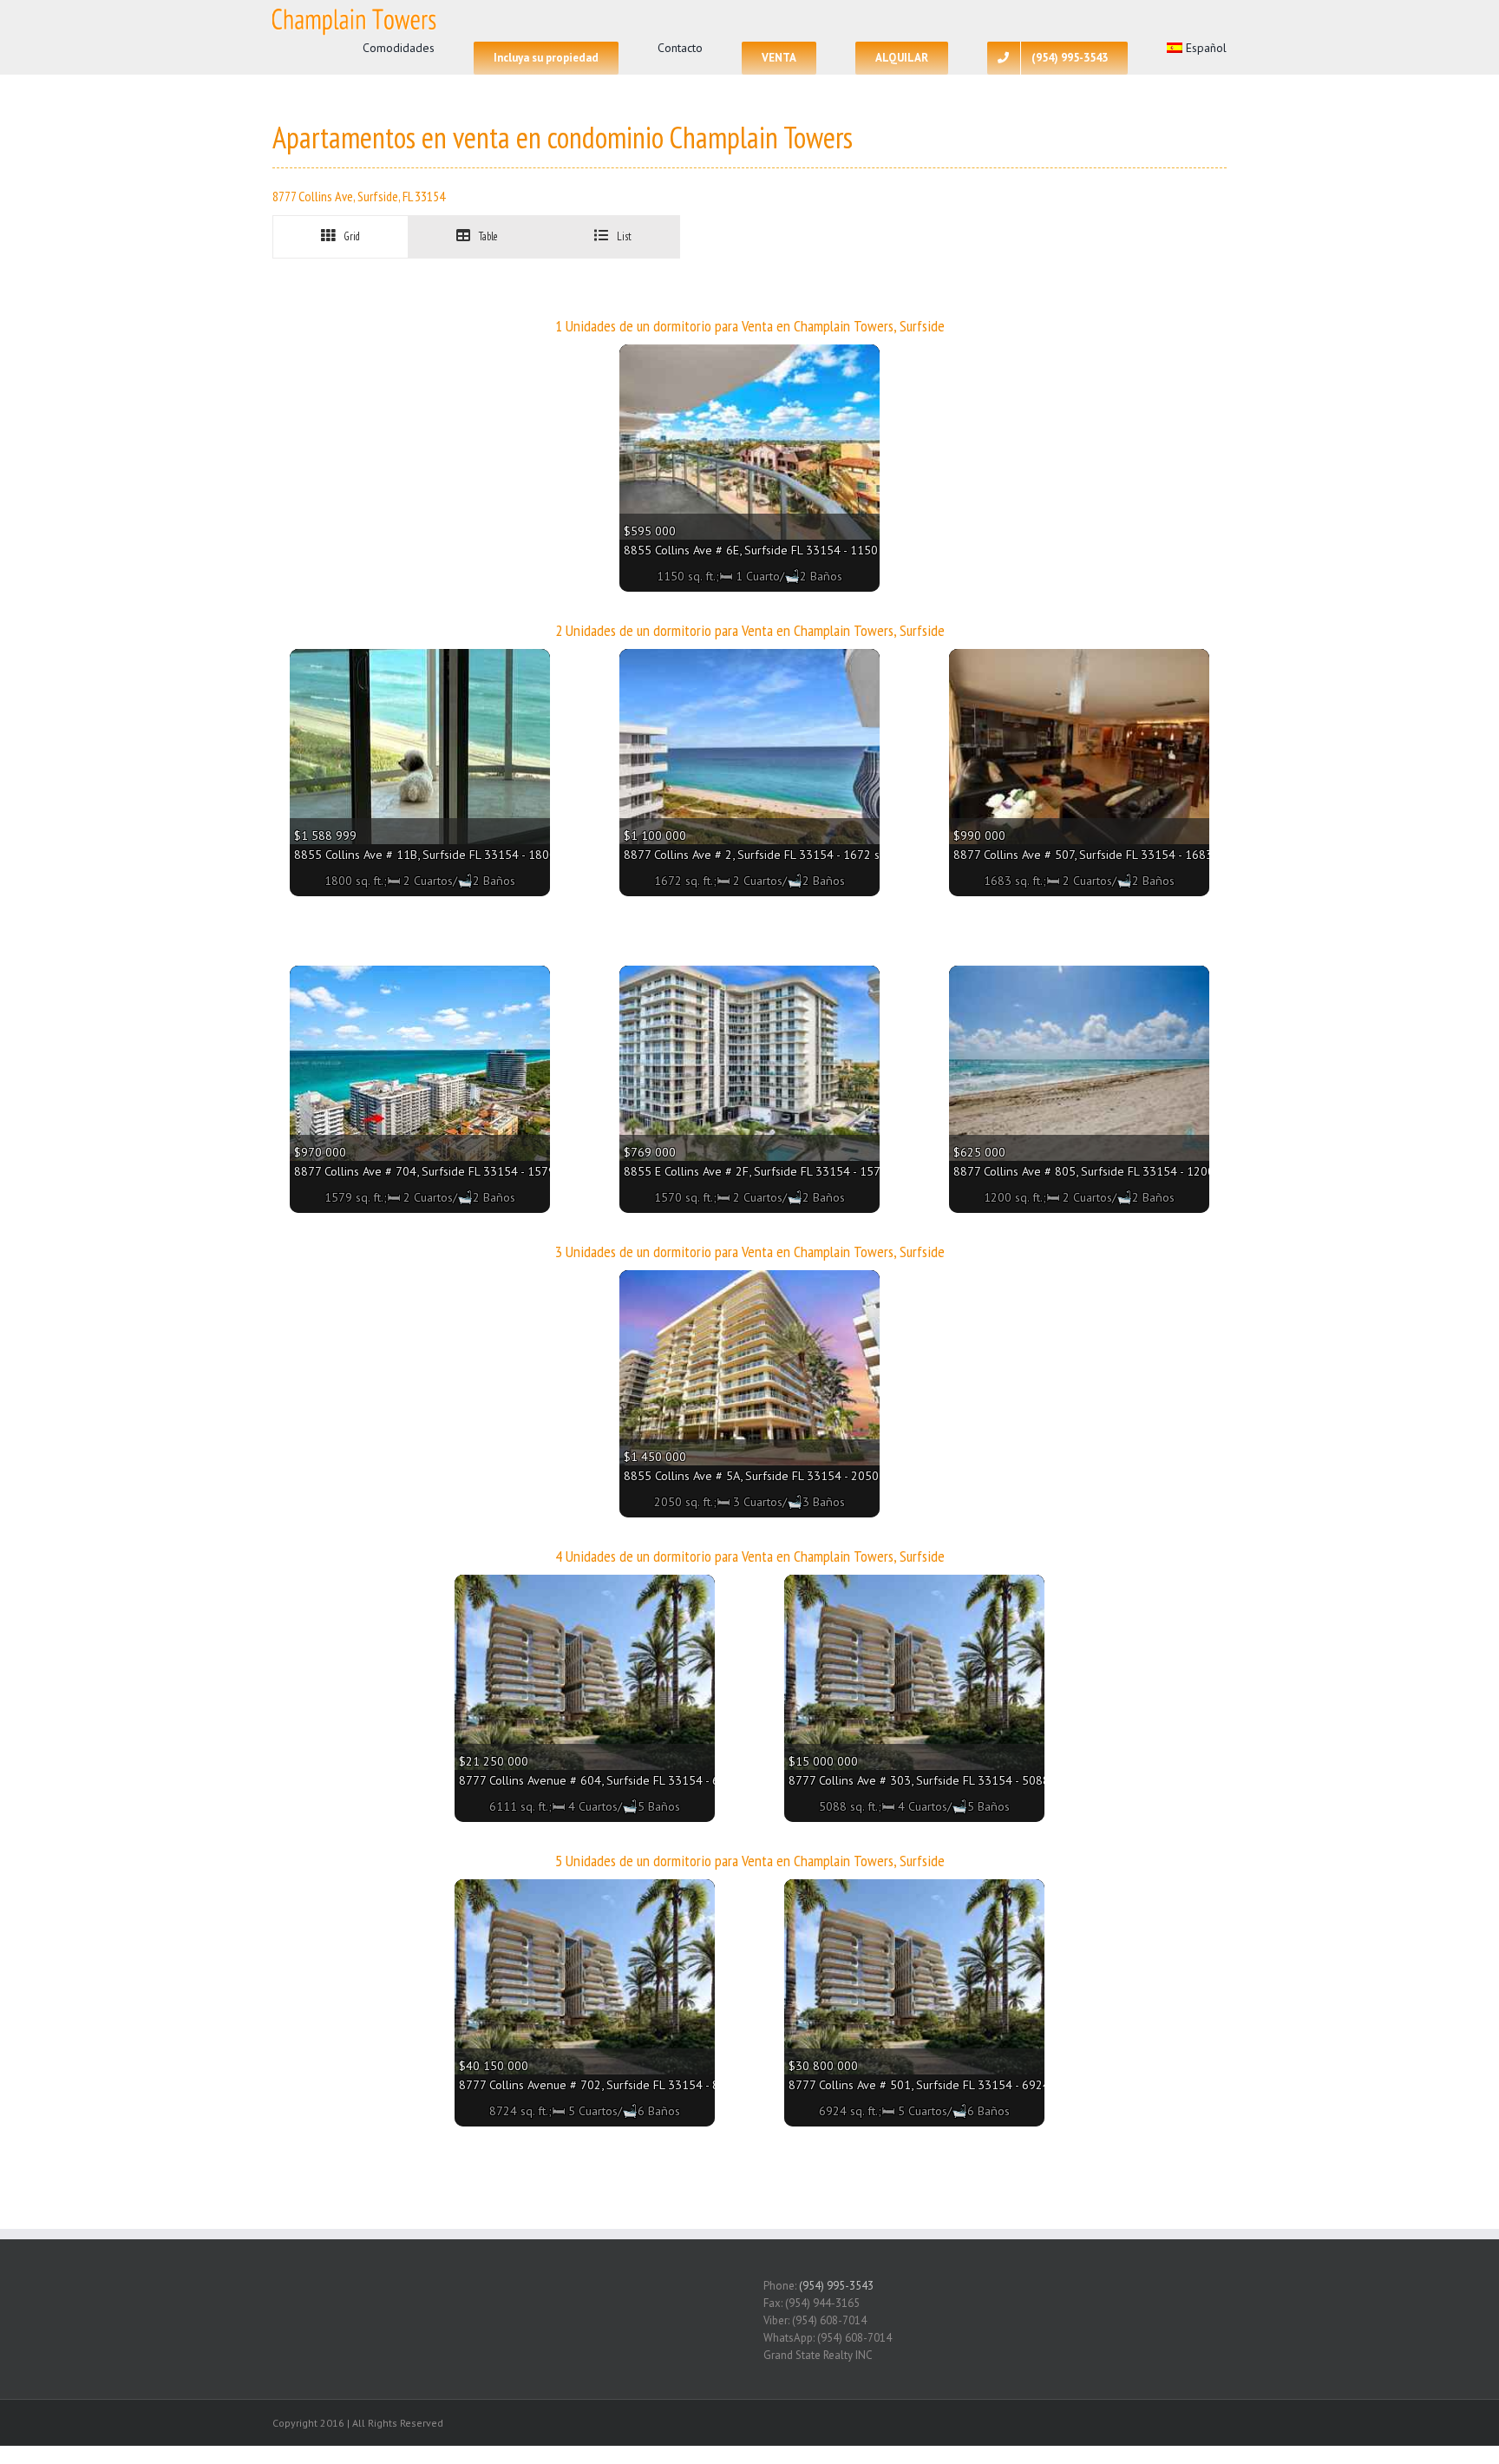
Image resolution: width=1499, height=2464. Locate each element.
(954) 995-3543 (836, 2286)
